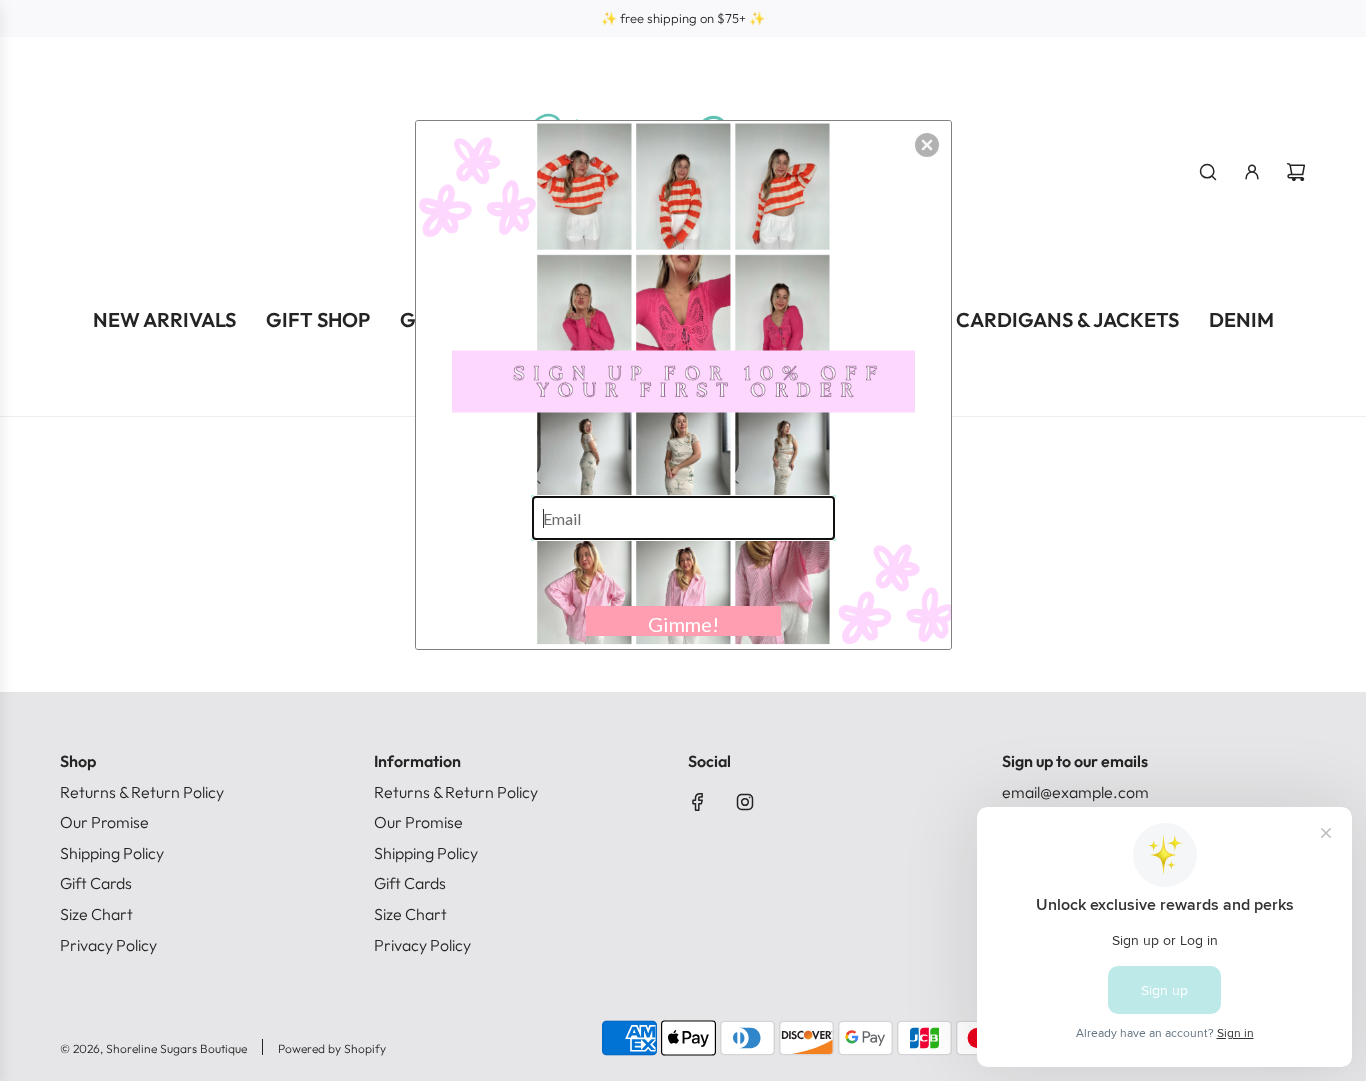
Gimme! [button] (683, 624)
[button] (927, 145)
